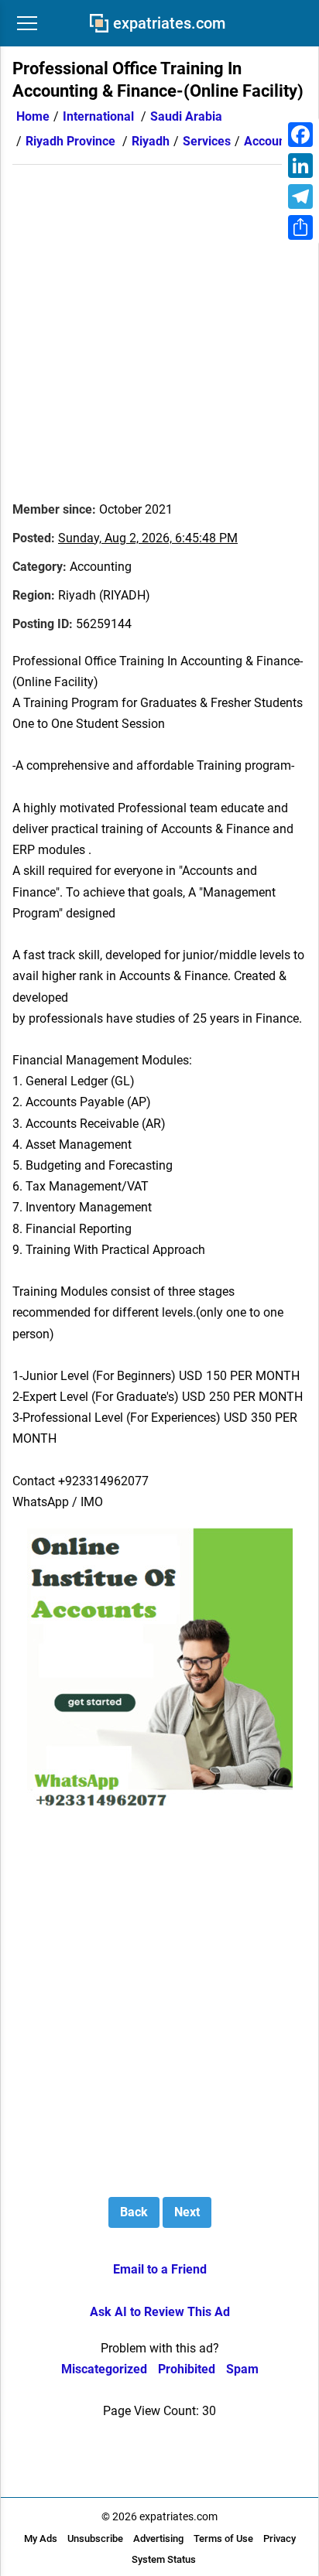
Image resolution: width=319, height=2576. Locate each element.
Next (187, 2212)
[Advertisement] (159, 324)
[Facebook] (300, 135)
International (98, 116)
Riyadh (151, 141)
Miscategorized (104, 2369)
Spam (242, 2369)
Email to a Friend (160, 2269)
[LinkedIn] (300, 166)
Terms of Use (223, 2538)
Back (134, 2212)
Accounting (275, 141)
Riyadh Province (70, 141)
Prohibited (187, 2369)
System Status (164, 2559)
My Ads (41, 2538)
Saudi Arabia (186, 116)
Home (33, 116)
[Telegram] (300, 196)
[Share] (300, 227)
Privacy (280, 2538)
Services (207, 141)
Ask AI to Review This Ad (160, 2312)
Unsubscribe (95, 2538)
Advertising (158, 2538)
